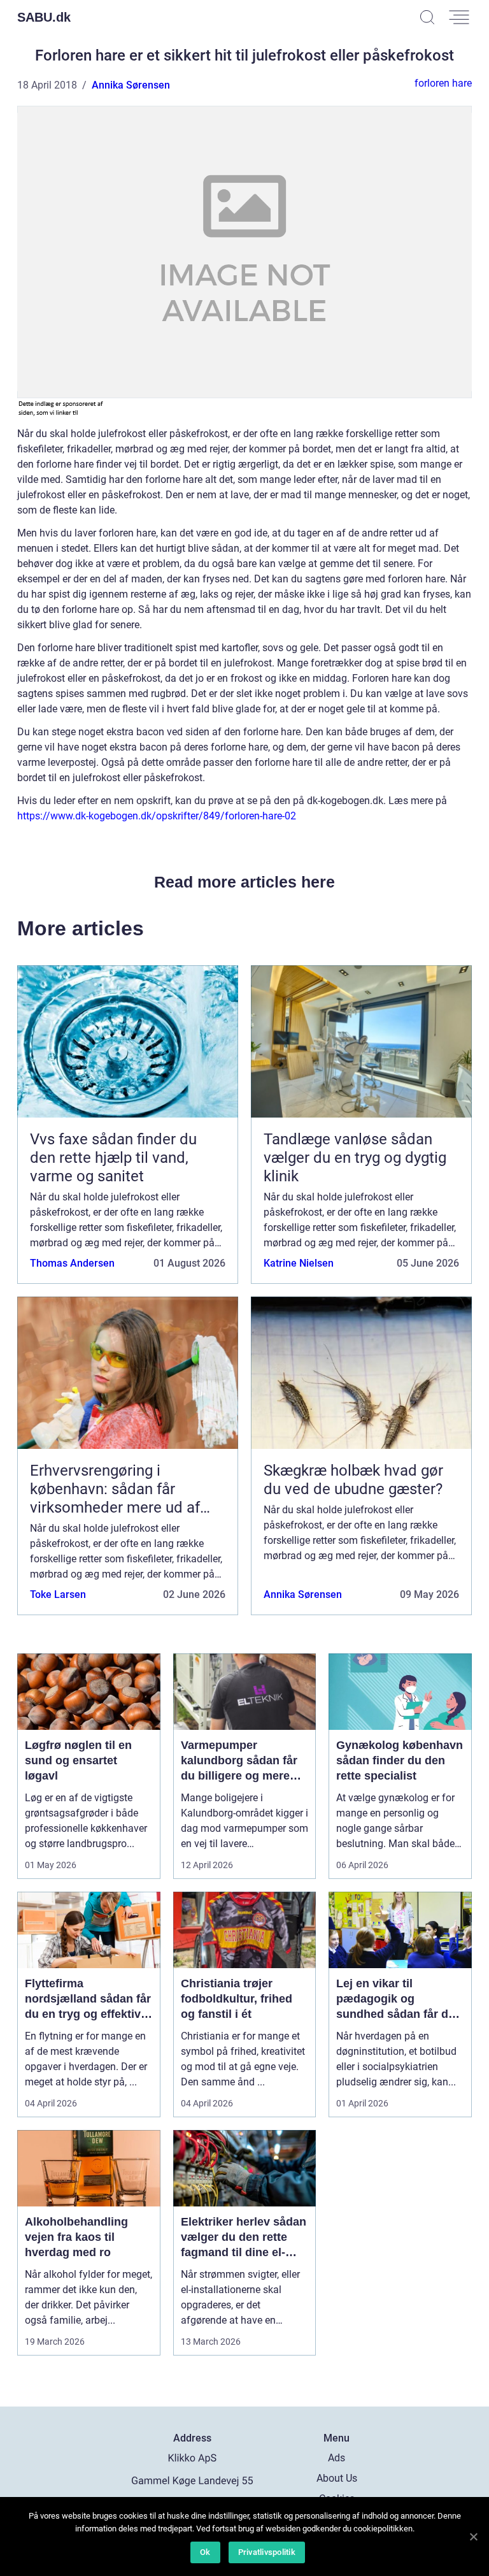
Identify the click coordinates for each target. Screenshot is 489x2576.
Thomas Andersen (72, 1263)
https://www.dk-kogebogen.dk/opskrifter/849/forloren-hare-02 (157, 816)
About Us (337, 2478)
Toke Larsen (58, 1594)
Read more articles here (244, 882)
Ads (337, 2458)
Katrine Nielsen (299, 1263)
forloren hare (443, 83)
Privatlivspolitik (267, 2552)
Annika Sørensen (131, 85)
